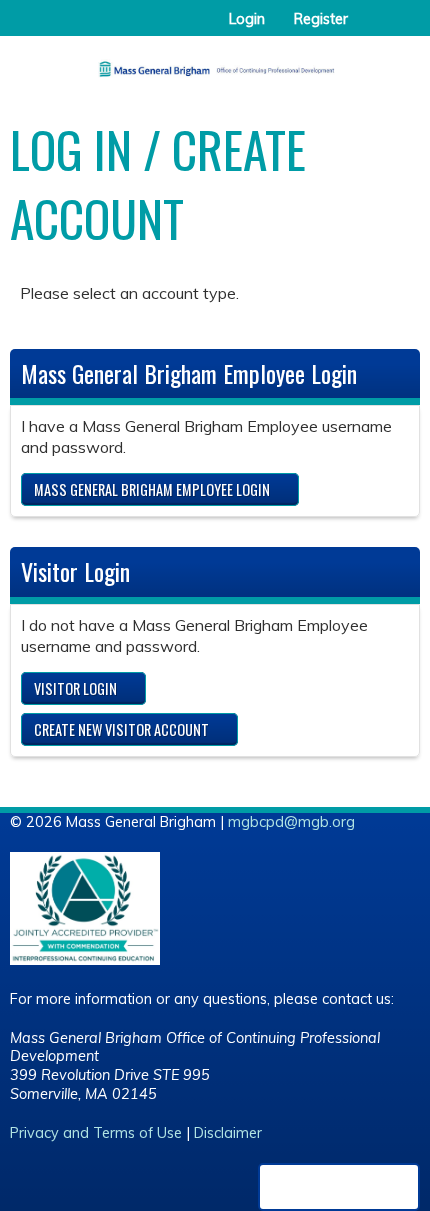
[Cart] (371, 29)
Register (321, 19)
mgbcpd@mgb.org (291, 822)
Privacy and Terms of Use (96, 1133)
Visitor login (75, 688)
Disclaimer (228, 1133)
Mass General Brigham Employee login (152, 489)
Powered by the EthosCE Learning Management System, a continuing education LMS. (339, 1187)
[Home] (215, 62)
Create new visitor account (121, 729)
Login (247, 19)
